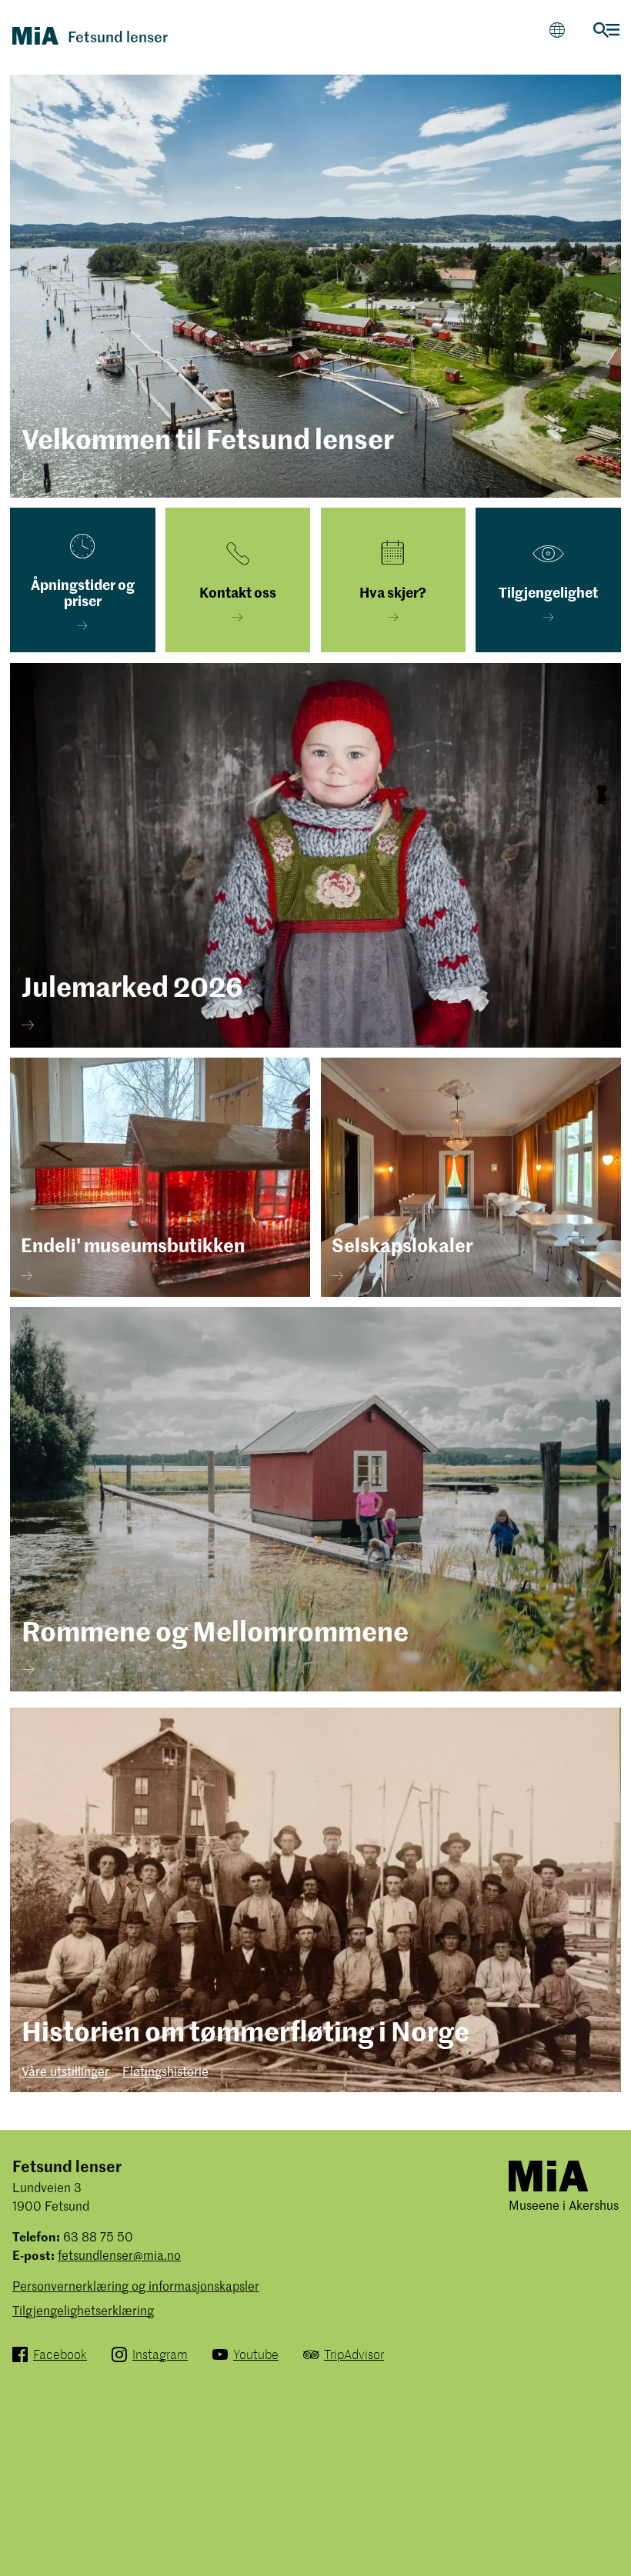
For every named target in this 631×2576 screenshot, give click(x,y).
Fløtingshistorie (165, 2071)
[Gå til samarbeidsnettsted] (548, 2175)
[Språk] (557, 30)
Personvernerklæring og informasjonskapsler (136, 2285)
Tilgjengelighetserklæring (83, 2310)
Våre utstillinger (65, 2071)
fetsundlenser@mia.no (119, 2254)
